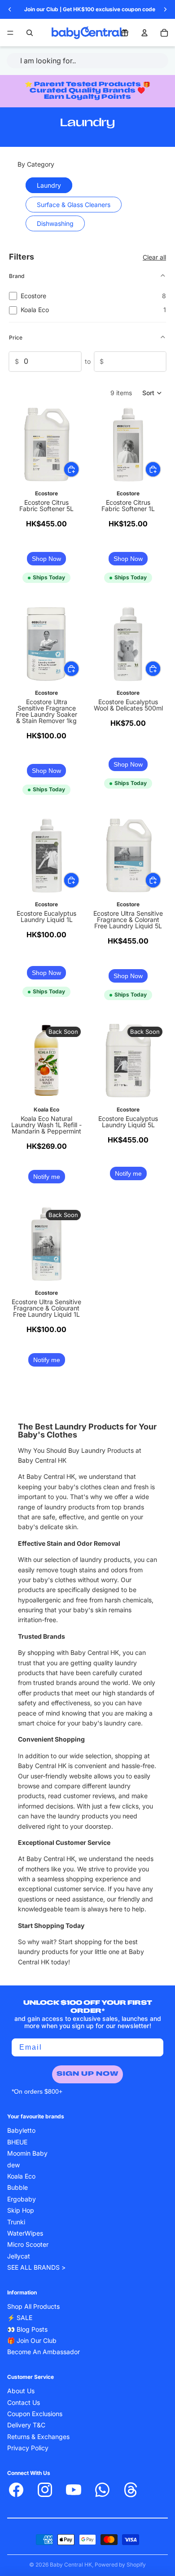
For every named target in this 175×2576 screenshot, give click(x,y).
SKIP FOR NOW (131, 1327)
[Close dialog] (169, 1253)
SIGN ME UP (131, 1313)
